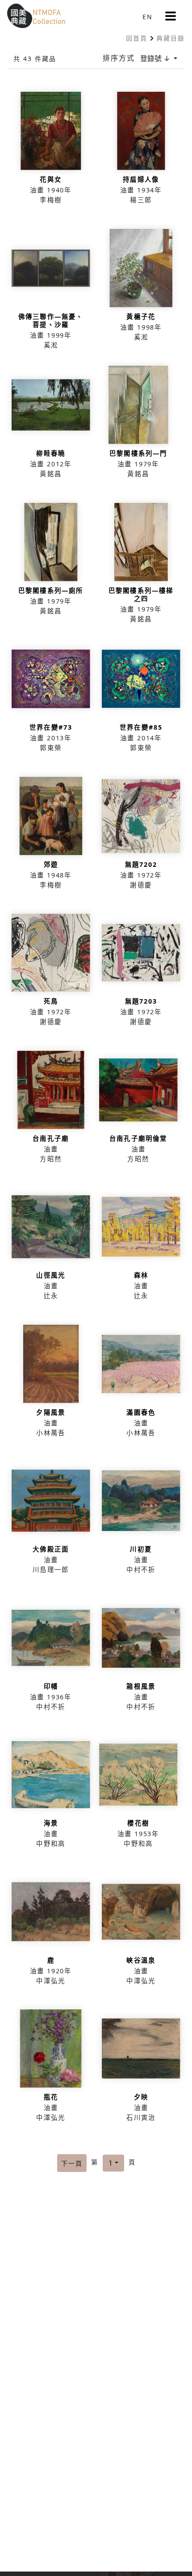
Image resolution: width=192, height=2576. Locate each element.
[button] (171, 16)
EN (148, 17)
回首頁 (137, 38)
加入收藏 (51, 151)
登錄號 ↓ (156, 58)
